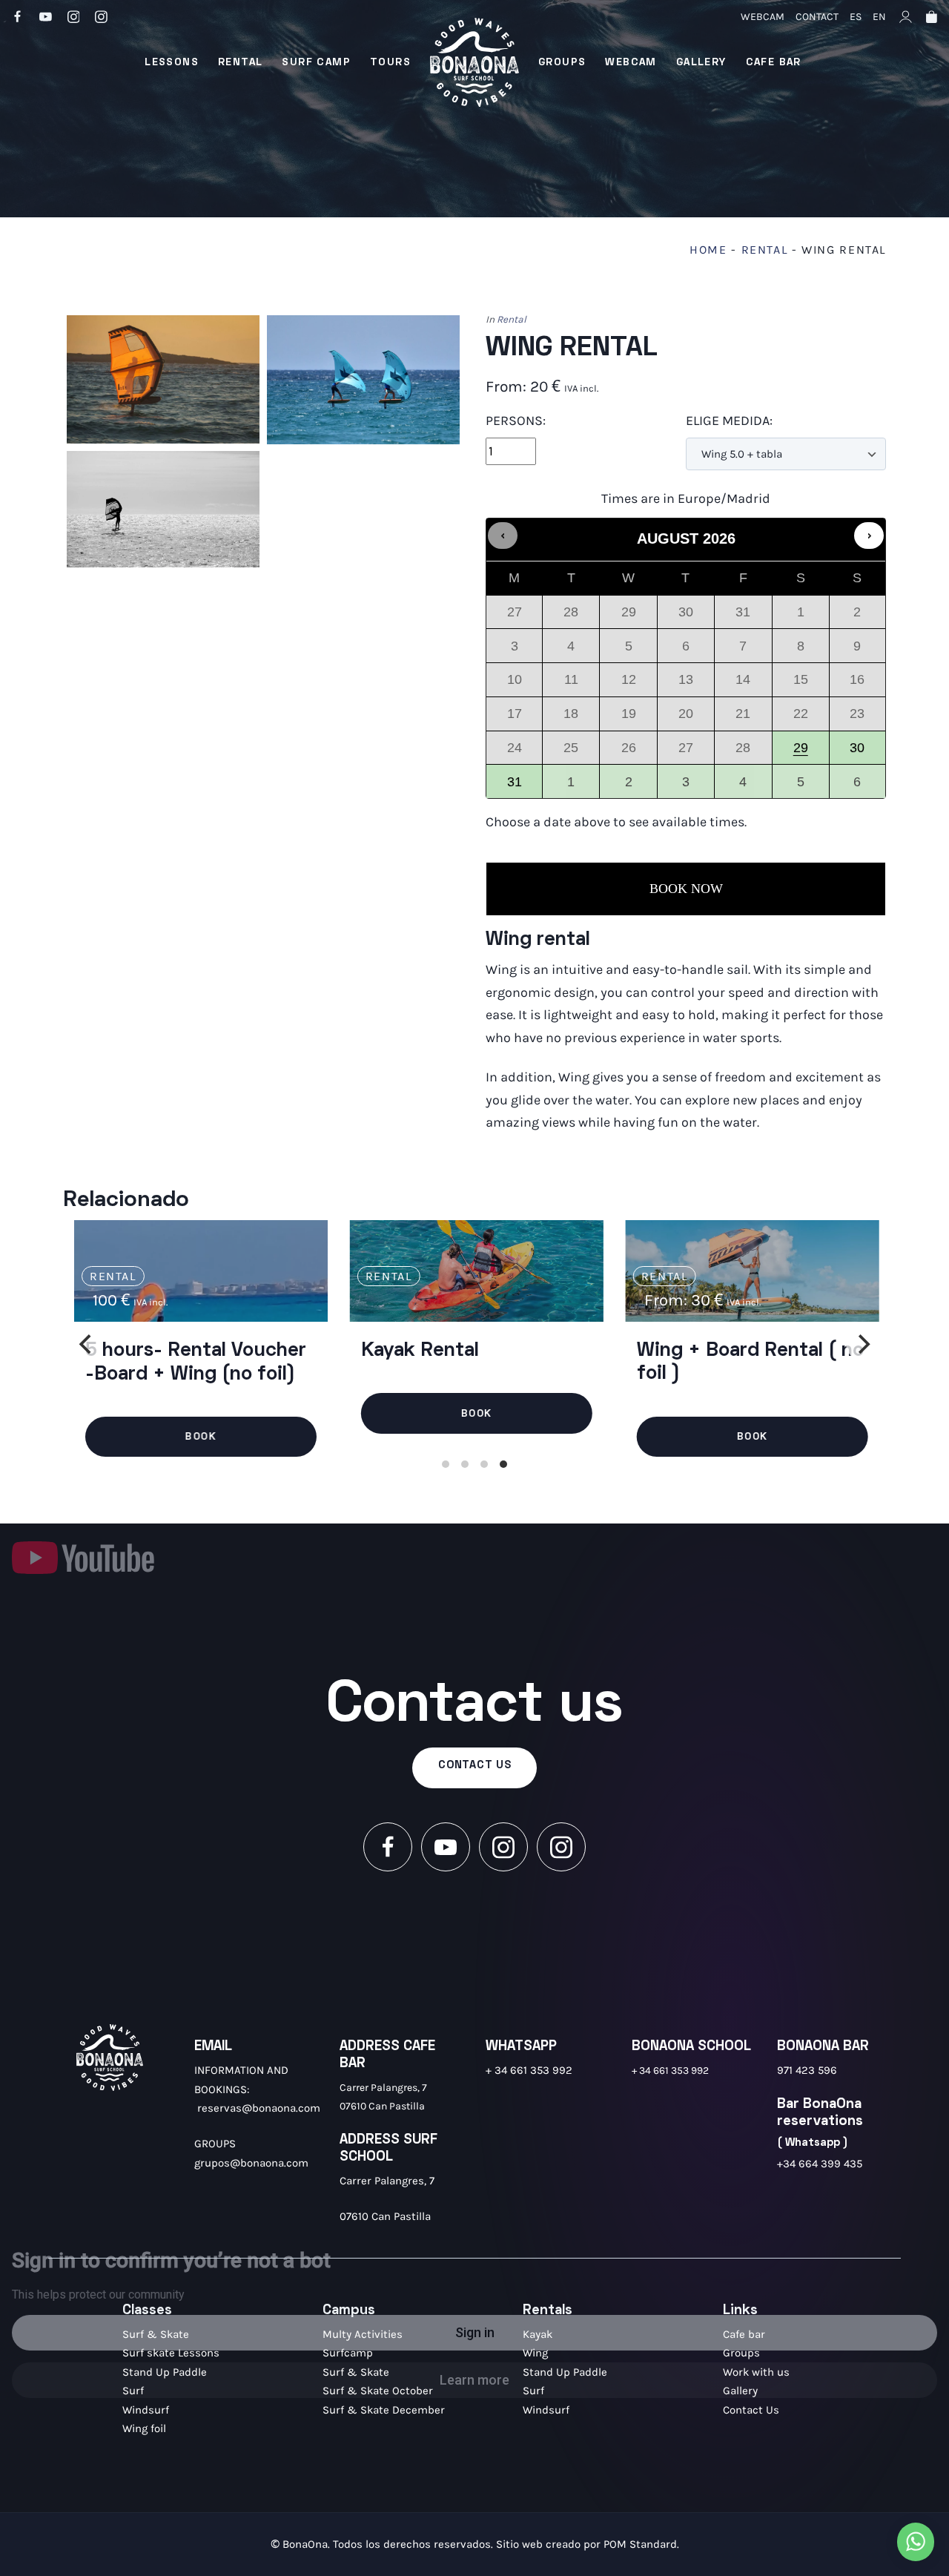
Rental (765, 250)
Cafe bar (744, 2334)
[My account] (906, 16)
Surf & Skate (156, 2334)
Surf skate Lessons (171, 2353)
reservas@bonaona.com (259, 2108)
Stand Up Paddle (165, 2372)
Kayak (538, 2334)
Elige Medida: (729, 421)
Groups (741, 2353)
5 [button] (801, 786)
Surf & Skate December (384, 2410)
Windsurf (146, 2410)
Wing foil (144, 2428)
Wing (535, 2353)
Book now (686, 889)
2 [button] (629, 786)
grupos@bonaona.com (251, 2163)
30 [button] (854, 752)
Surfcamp (348, 2353)
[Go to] (19, 16)
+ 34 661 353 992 (529, 2070)
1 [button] (572, 786)
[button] (503, 536)
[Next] (862, 1344)
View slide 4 (503, 1464)
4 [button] (744, 786)
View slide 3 (484, 1464)
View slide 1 (446, 1464)
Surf (133, 2391)
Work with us (756, 2372)
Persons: (516, 421)
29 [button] (801, 752)
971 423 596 (807, 2070)
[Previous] (87, 1344)
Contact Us (751, 2410)
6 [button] (858, 786)
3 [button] (687, 786)
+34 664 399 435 (820, 2164)
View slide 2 (465, 1464)
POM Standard (640, 2544)
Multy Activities (363, 2334)
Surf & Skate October (378, 2391)
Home (708, 250)
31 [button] (512, 786)
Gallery (740, 2391)
